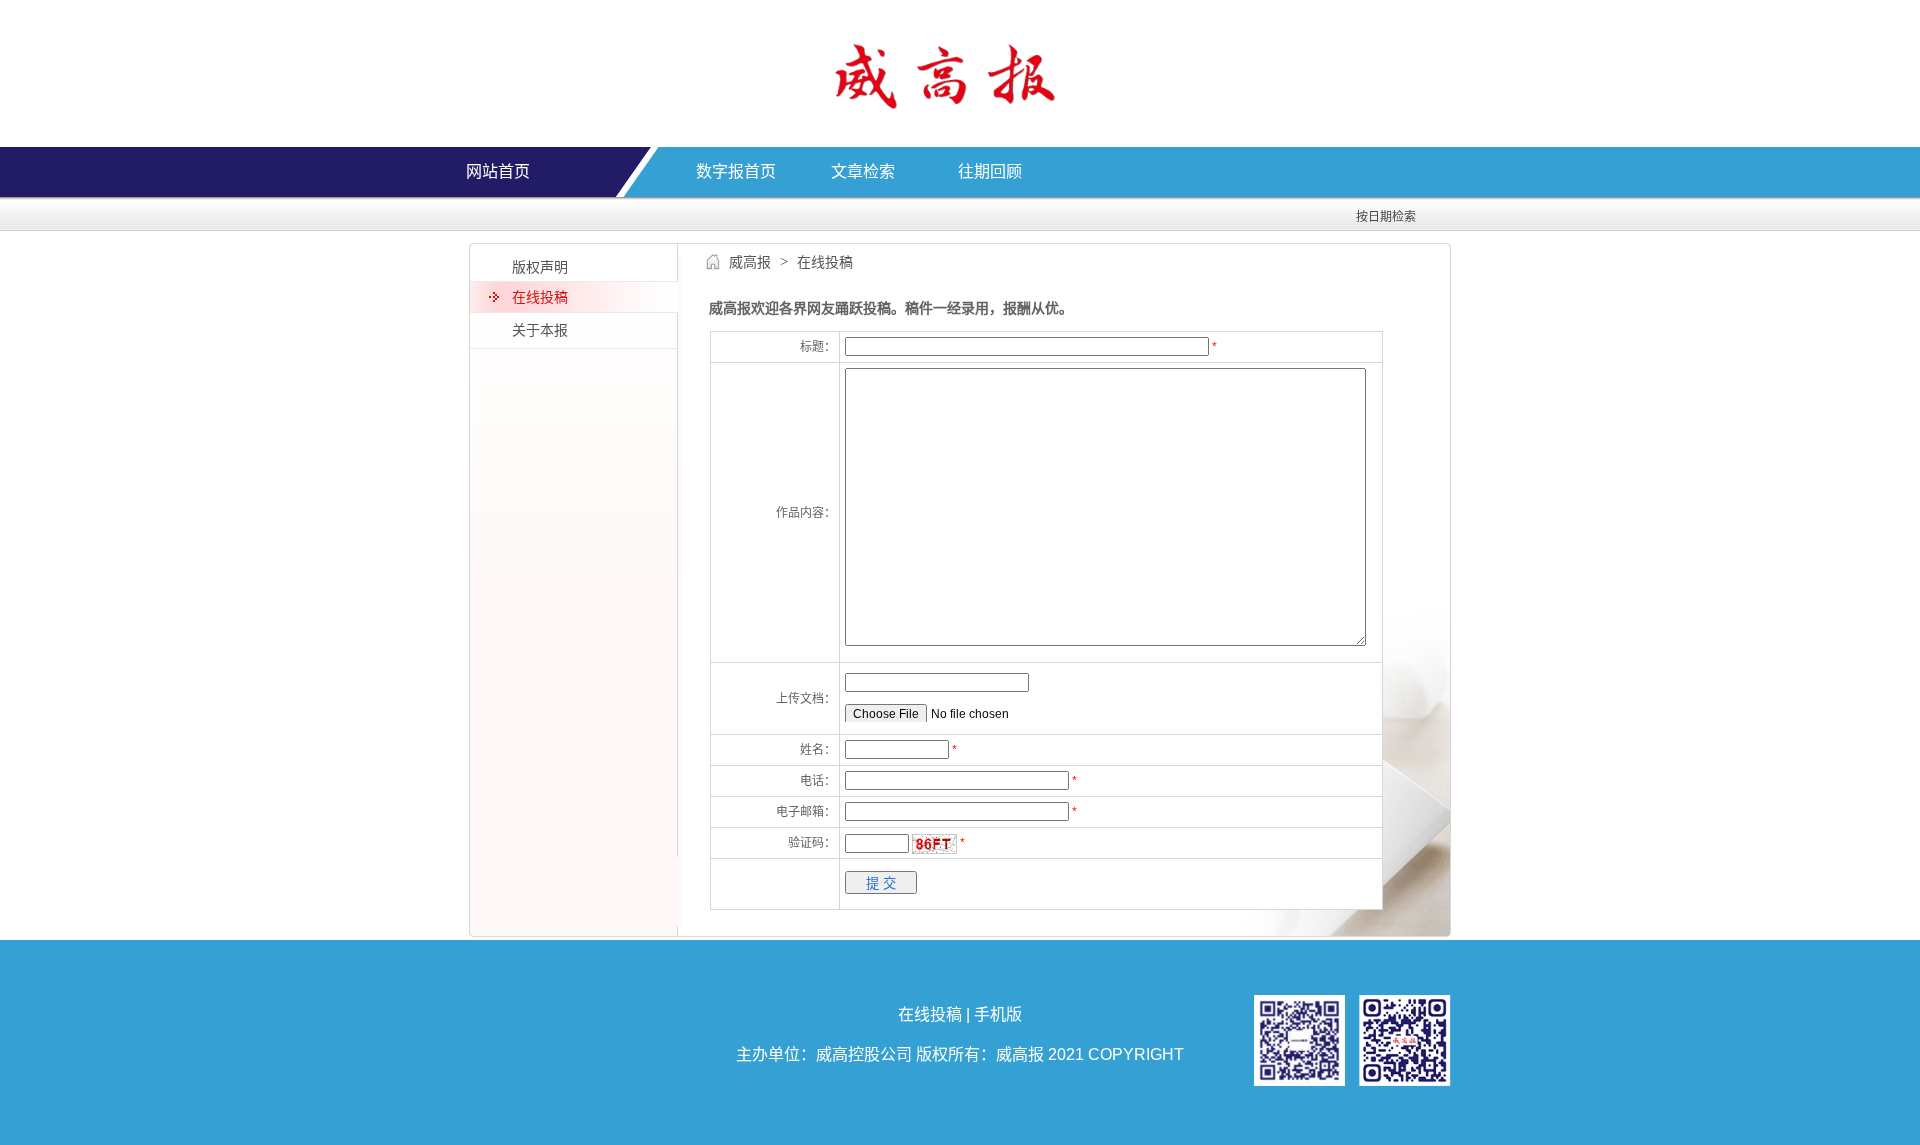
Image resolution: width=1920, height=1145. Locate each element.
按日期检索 (1386, 217)
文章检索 (863, 171)
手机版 (998, 1014)
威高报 (750, 262)
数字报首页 (736, 171)
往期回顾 (990, 171)
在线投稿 (930, 1014)
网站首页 (498, 171)
